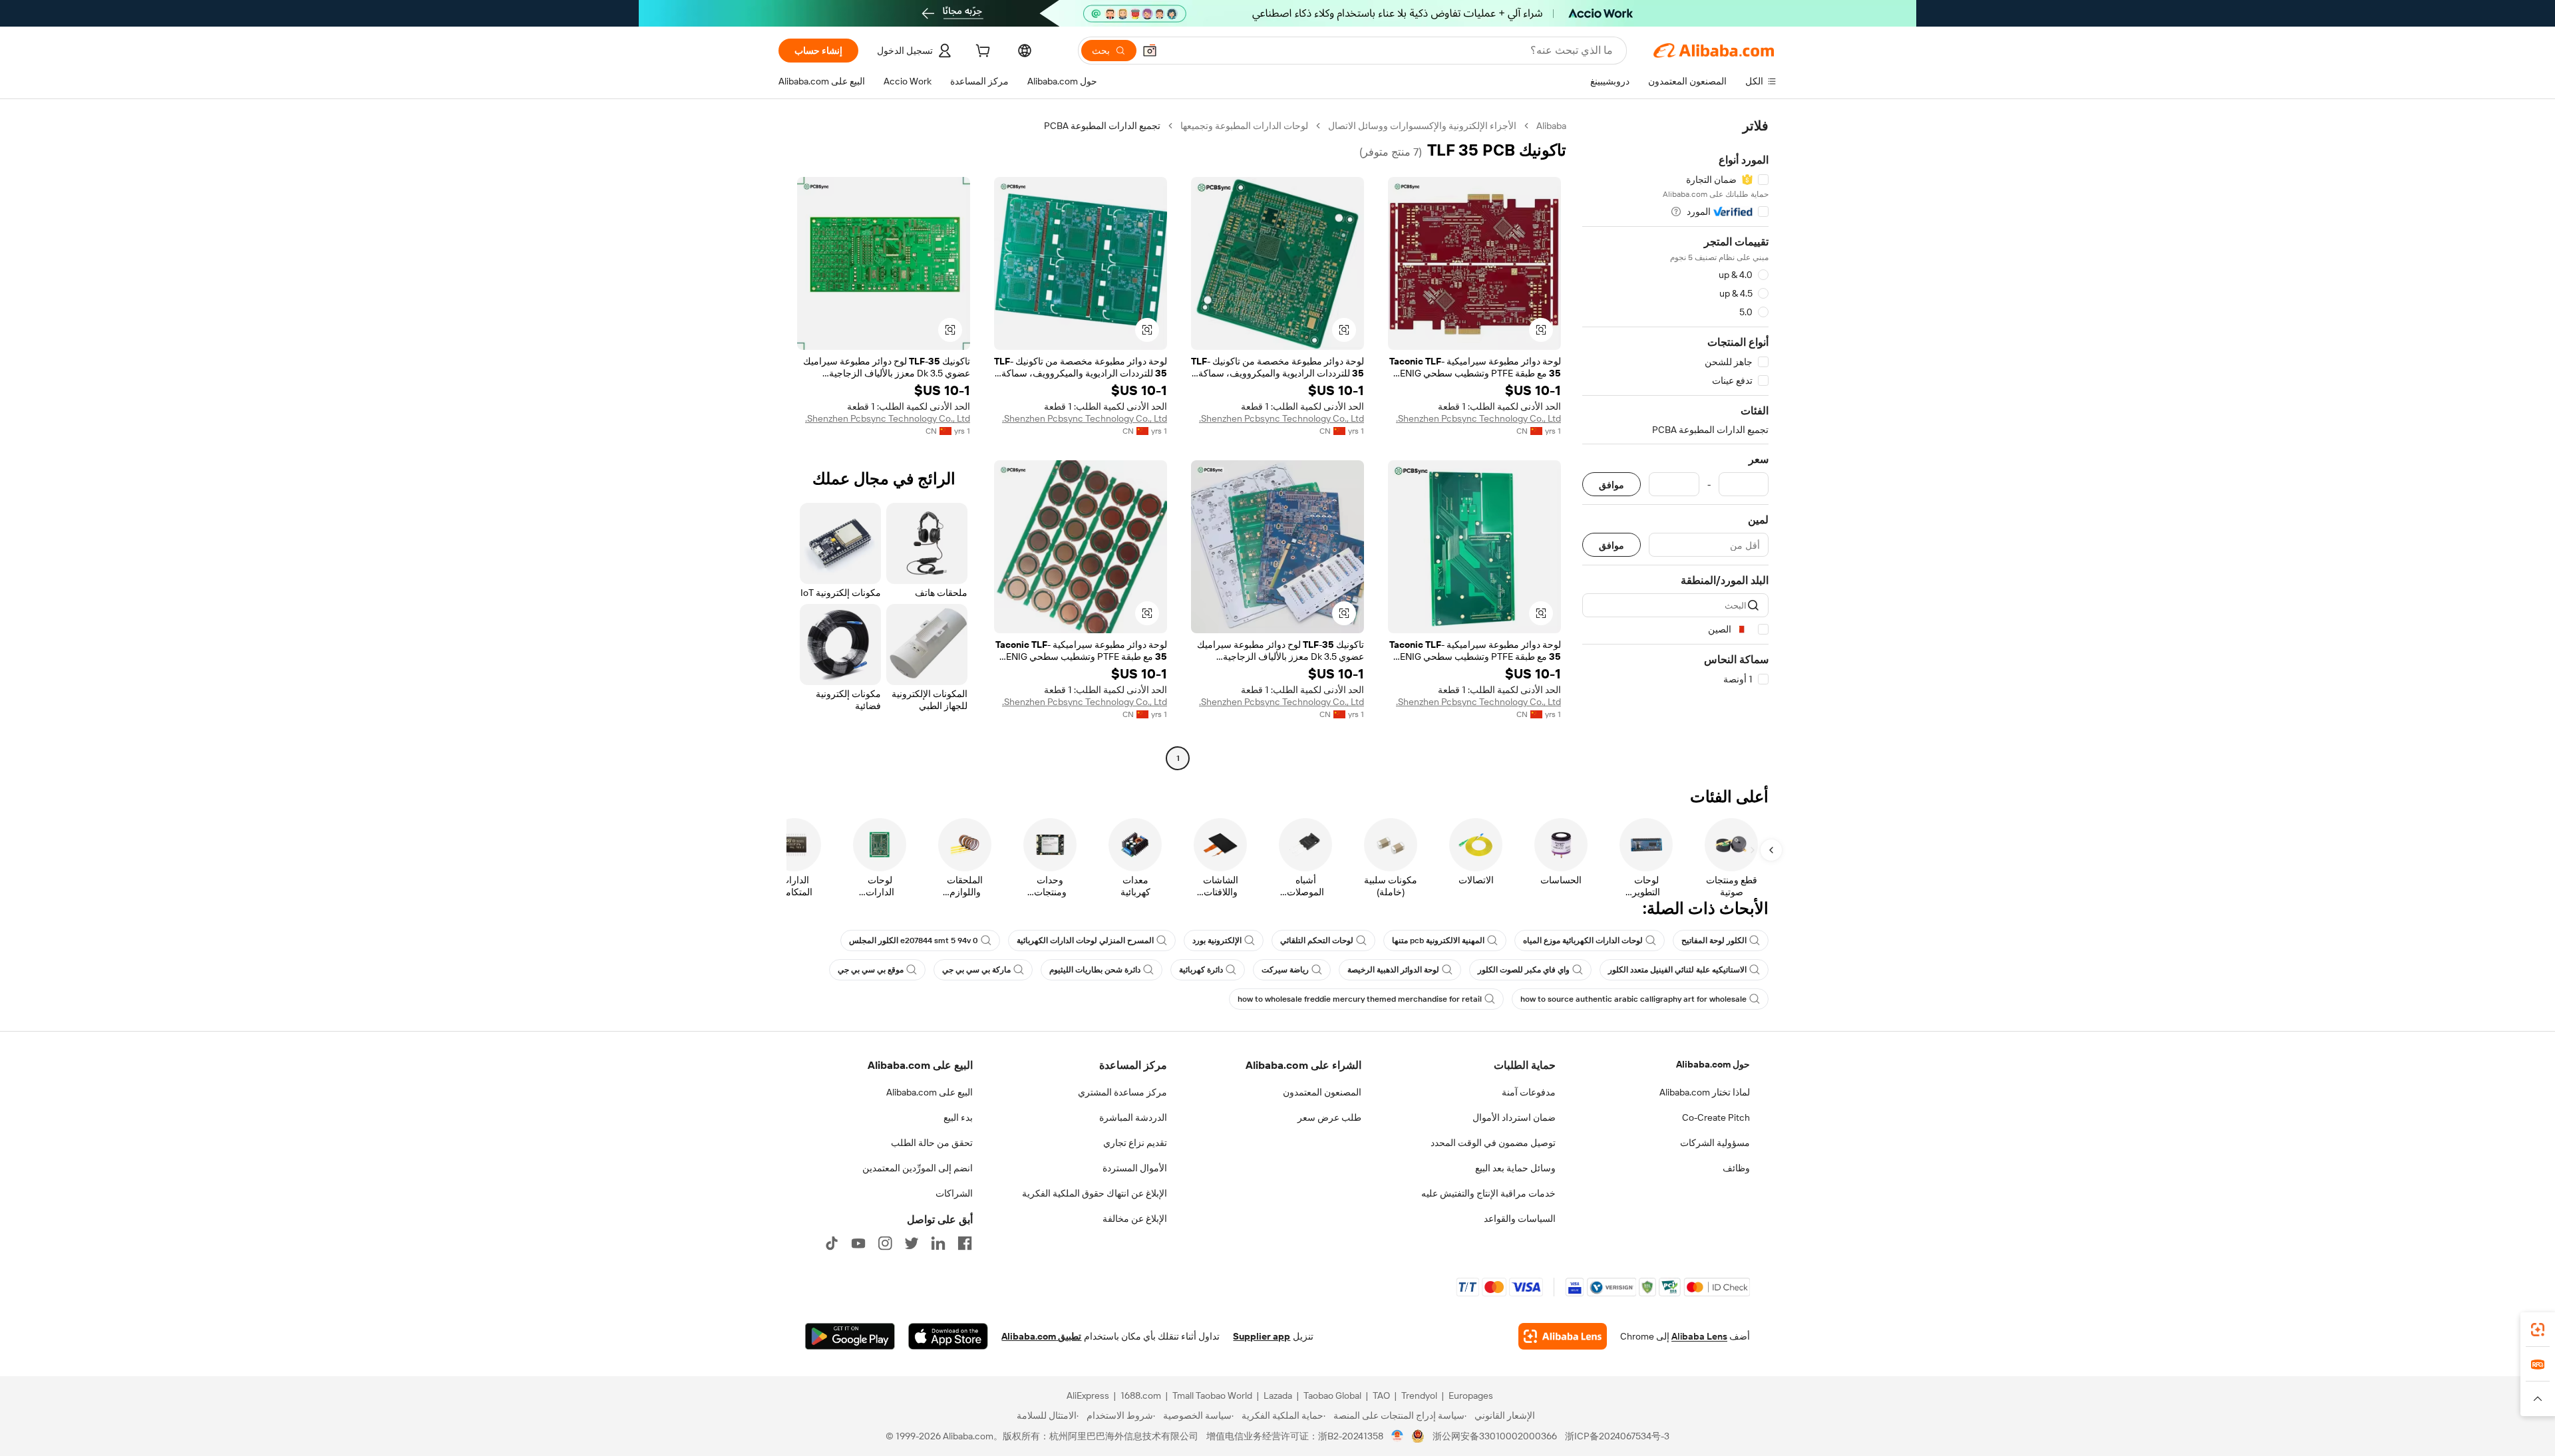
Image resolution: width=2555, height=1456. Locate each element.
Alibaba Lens (1699, 1336)
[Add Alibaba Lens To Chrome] (1563, 1336)
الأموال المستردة (1135, 1168)
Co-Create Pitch (1716, 1117)
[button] (1150, 51)
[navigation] (1675, 444)
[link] (2538, 1330)
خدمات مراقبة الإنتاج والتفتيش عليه (1488, 1193)
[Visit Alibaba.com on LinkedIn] (938, 1243)
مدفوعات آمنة (1529, 1092)
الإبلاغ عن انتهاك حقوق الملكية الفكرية (1095, 1193)
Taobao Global (1332, 1395)
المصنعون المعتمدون (1322, 1092)
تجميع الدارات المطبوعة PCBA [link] (1102, 126)
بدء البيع (958, 1117)
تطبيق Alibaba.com (1041, 1336)
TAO (1381, 1395)
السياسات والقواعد (1520, 1219)
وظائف (1736, 1168)
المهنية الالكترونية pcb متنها (1438, 941)
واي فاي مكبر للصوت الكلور (1524, 970)
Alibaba (1551, 126)
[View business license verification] (1398, 1436)
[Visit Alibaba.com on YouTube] (858, 1243)
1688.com (1141, 1395)
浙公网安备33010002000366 (1495, 1436)
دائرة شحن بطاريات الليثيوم (1095, 970)
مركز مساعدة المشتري (1122, 1092)
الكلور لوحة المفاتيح (1714, 941)
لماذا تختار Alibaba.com (1705, 1092)
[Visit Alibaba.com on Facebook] (965, 1243)
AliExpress (1088, 1395)
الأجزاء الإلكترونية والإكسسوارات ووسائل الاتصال (1422, 126)
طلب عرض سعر (1329, 1117)
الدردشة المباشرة (1133, 1117)
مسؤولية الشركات (1715, 1143)
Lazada (1278, 1395)
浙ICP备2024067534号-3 (1617, 1436)
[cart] (981, 53)
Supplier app (1262, 1336)
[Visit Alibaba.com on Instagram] (885, 1243)
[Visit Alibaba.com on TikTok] (832, 1243)
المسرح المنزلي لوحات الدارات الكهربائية (1085, 941)
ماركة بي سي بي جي (976, 970)
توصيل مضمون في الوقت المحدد (1493, 1143)
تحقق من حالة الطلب (932, 1143)
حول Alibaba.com (1713, 1064)
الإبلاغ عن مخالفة (1135, 1219)
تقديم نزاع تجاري (1135, 1143)
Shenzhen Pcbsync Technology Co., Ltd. (1478, 418)
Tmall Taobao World (1212, 1395)
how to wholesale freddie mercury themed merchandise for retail (1360, 999)
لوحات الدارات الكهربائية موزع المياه (1583, 941)
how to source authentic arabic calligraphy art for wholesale (1633, 999)
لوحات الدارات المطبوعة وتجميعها (1244, 126)
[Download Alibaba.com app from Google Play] (850, 1336)
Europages (1471, 1395)
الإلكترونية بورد (1217, 941)
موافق (1612, 485)
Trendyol (1419, 1395)
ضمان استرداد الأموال (1514, 1117)
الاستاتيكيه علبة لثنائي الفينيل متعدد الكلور (1677, 970)
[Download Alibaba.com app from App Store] (948, 1336)
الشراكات (954, 1193)
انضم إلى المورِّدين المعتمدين (918, 1168)
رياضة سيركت (1285, 970)
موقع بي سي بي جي (871, 970)
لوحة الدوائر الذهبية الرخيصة (1393, 970)
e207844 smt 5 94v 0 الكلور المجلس (914, 941)
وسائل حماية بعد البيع (1515, 1168)
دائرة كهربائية (1201, 970)
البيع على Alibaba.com (930, 1092)
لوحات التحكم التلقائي (1317, 941)
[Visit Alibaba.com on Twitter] (912, 1243)
